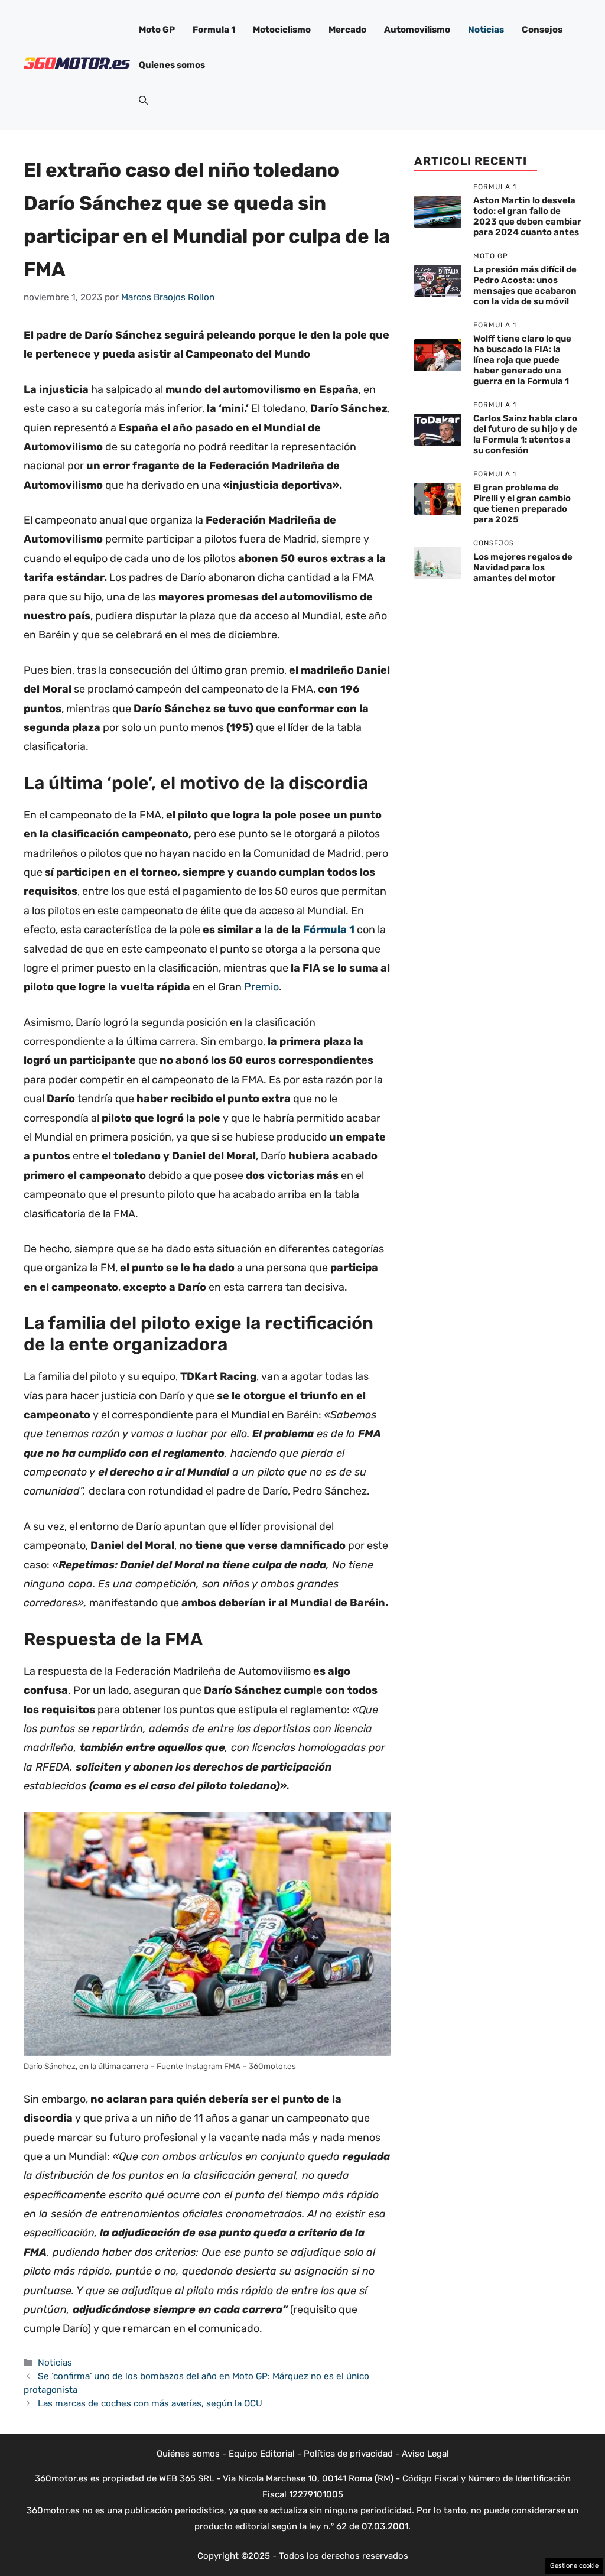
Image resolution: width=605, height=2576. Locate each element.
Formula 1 (214, 30)
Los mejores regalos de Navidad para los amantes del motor (523, 567)
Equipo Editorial (262, 2454)
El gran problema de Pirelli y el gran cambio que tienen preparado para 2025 (522, 503)
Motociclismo (282, 30)
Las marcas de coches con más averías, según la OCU (150, 2403)
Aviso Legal (425, 2454)
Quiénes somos (188, 2454)
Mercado (347, 30)
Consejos (542, 30)
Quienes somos (172, 65)
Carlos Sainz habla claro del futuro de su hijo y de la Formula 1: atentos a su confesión (525, 434)
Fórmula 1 (329, 930)
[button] (143, 100)
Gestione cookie (574, 2566)
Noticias (486, 30)
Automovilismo (417, 30)
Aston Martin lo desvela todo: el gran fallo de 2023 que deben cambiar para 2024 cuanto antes (527, 216)
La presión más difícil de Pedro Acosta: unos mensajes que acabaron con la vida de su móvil (525, 285)
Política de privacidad (348, 2454)
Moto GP (157, 30)
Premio (261, 987)
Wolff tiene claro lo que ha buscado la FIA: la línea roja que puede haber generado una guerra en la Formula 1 (522, 360)
